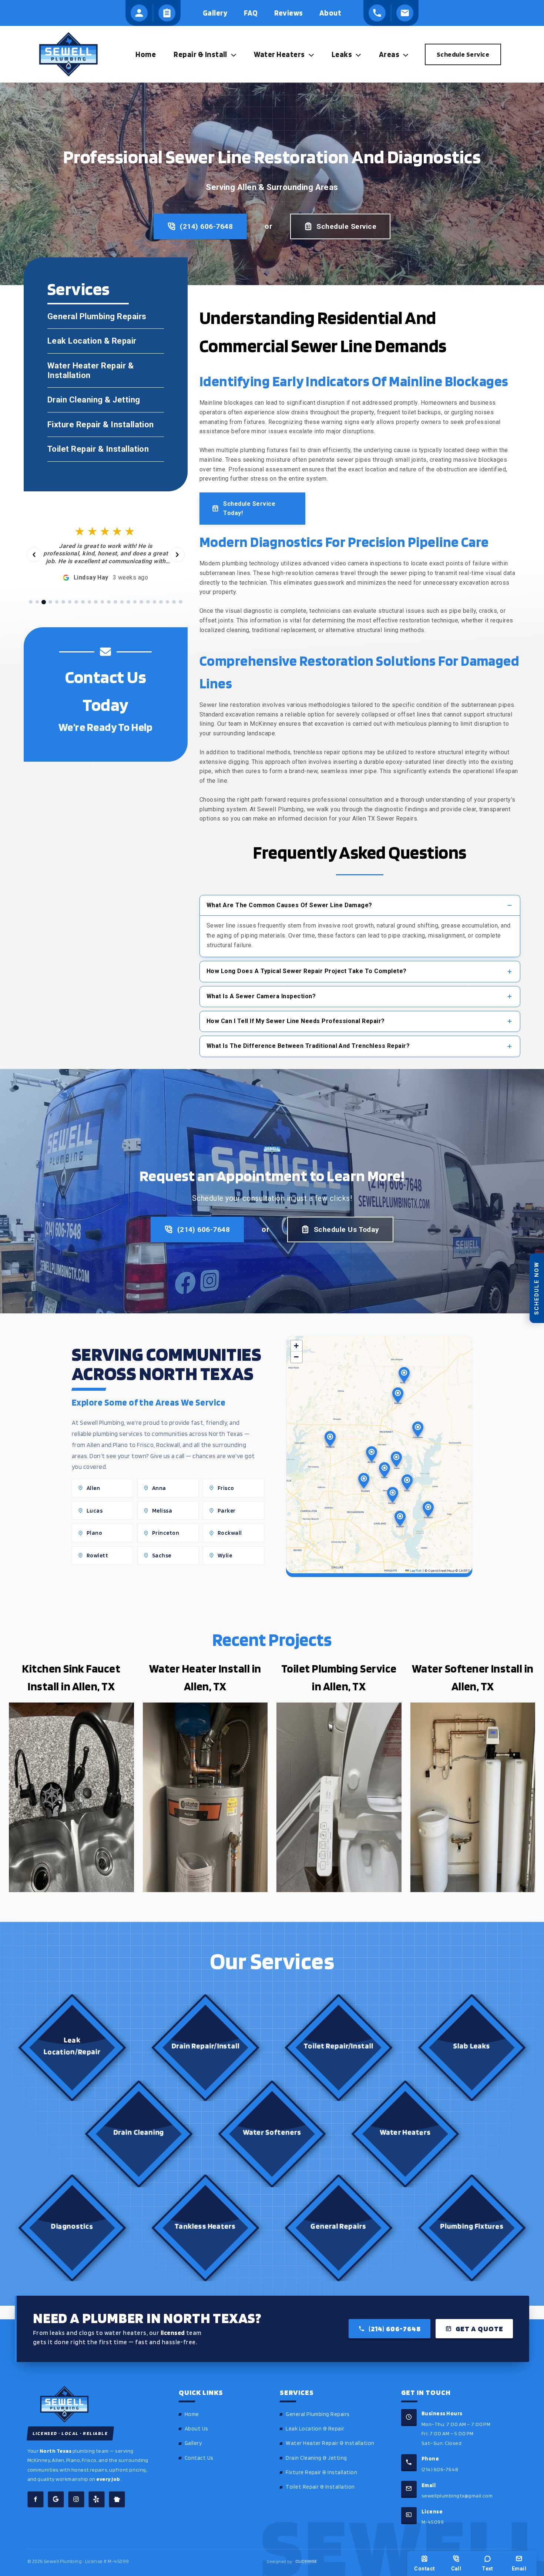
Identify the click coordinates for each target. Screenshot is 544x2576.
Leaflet (415, 1570)
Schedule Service (346, 226)
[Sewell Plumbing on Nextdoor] (117, 2499)
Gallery (193, 2443)
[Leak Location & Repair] (106, 341)
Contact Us (199, 2458)
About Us (197, 2429)
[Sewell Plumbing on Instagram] (76, 2499)
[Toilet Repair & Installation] (106, 449)
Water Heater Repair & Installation (330, 2443)
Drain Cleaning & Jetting (316, 2458)
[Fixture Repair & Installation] (106, 425)
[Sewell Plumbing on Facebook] (36, 2499)
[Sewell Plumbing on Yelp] (97, 2499)
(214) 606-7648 (206, 226)
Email (519, 2569)
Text (488, 2569)
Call (456, 2569)
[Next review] (177, 555)
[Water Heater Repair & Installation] (106, 370)
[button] (232, 54)
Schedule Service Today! (249, 509)
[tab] (31, 602)
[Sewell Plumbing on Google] (56, 2499)
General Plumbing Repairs (318, 2414)
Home (192, 2414)
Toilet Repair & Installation (320, 2487)
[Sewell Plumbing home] (93, 2404)
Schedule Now (537, 1288)
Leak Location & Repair (315, 2429)
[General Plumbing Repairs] (106, 317)
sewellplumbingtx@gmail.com (457, 2495)
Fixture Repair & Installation (321, 2472)
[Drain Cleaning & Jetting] (106, 400)
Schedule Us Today (347, 1229)
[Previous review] (34, 555)
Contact (424, 2569)
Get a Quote (479, 2329)
